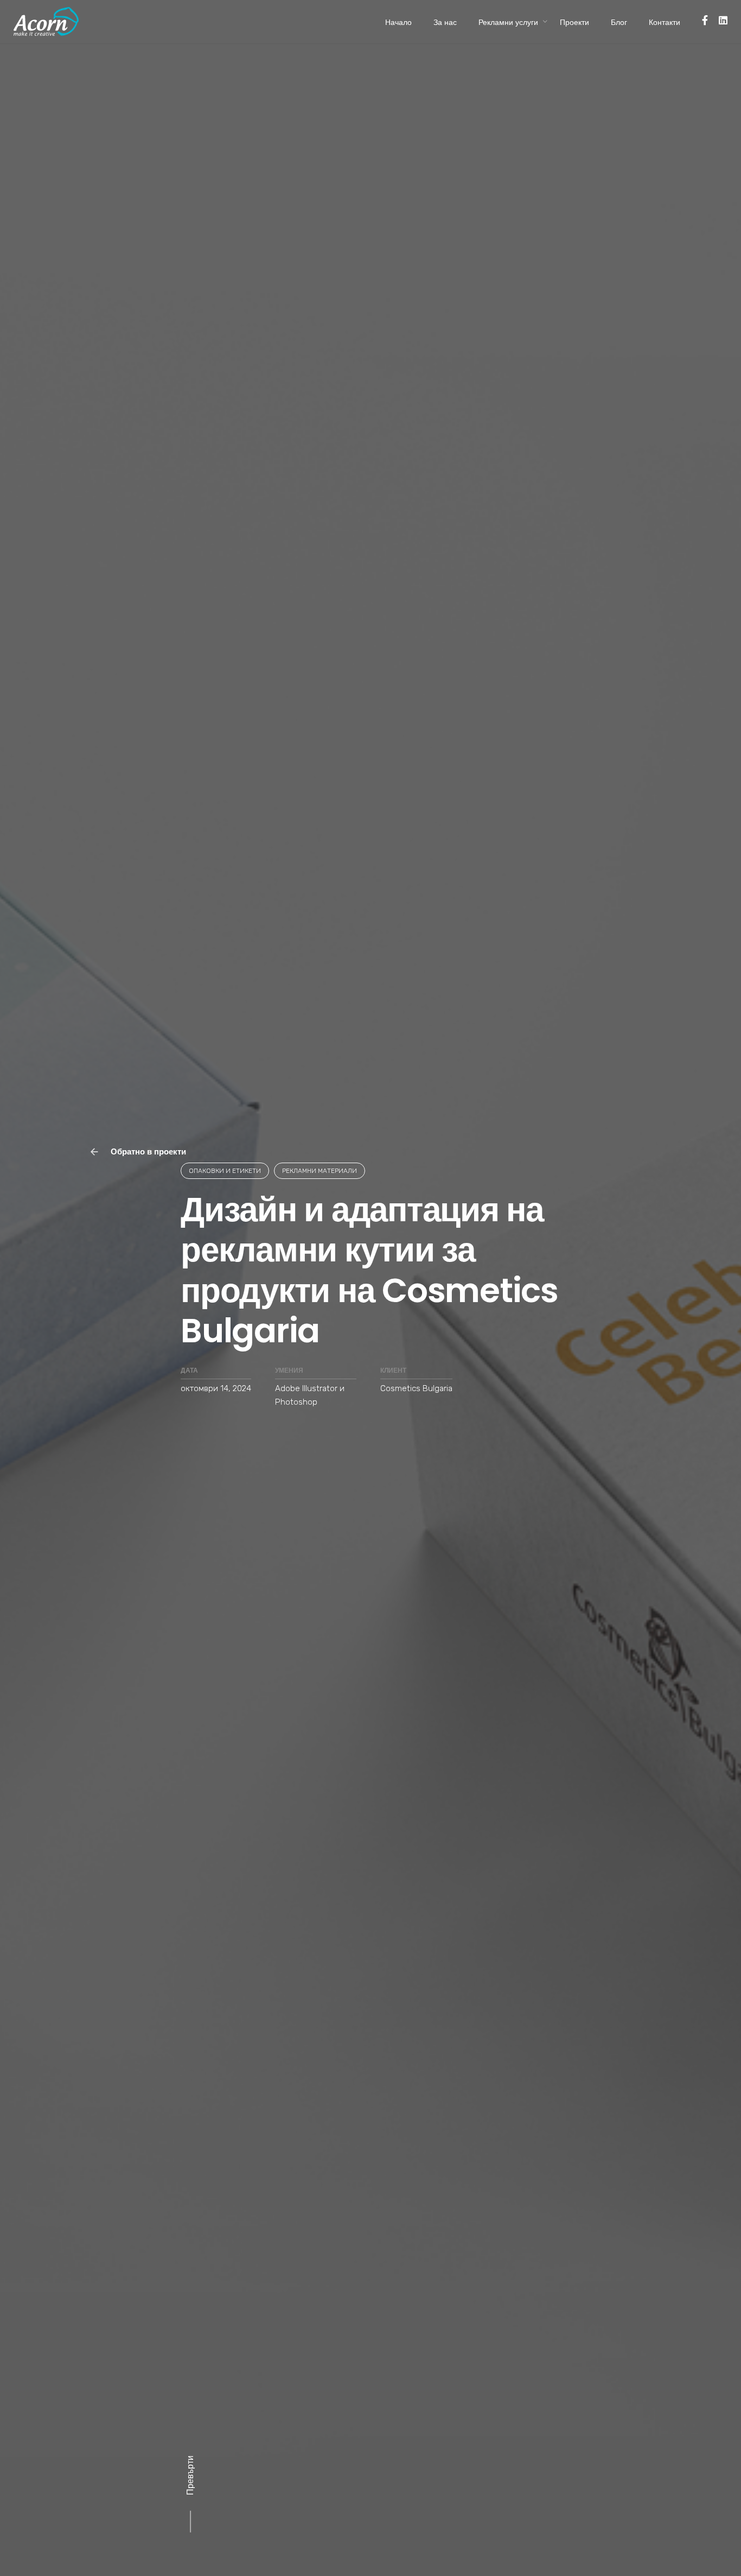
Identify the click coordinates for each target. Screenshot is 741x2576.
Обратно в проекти (147, 1151)
